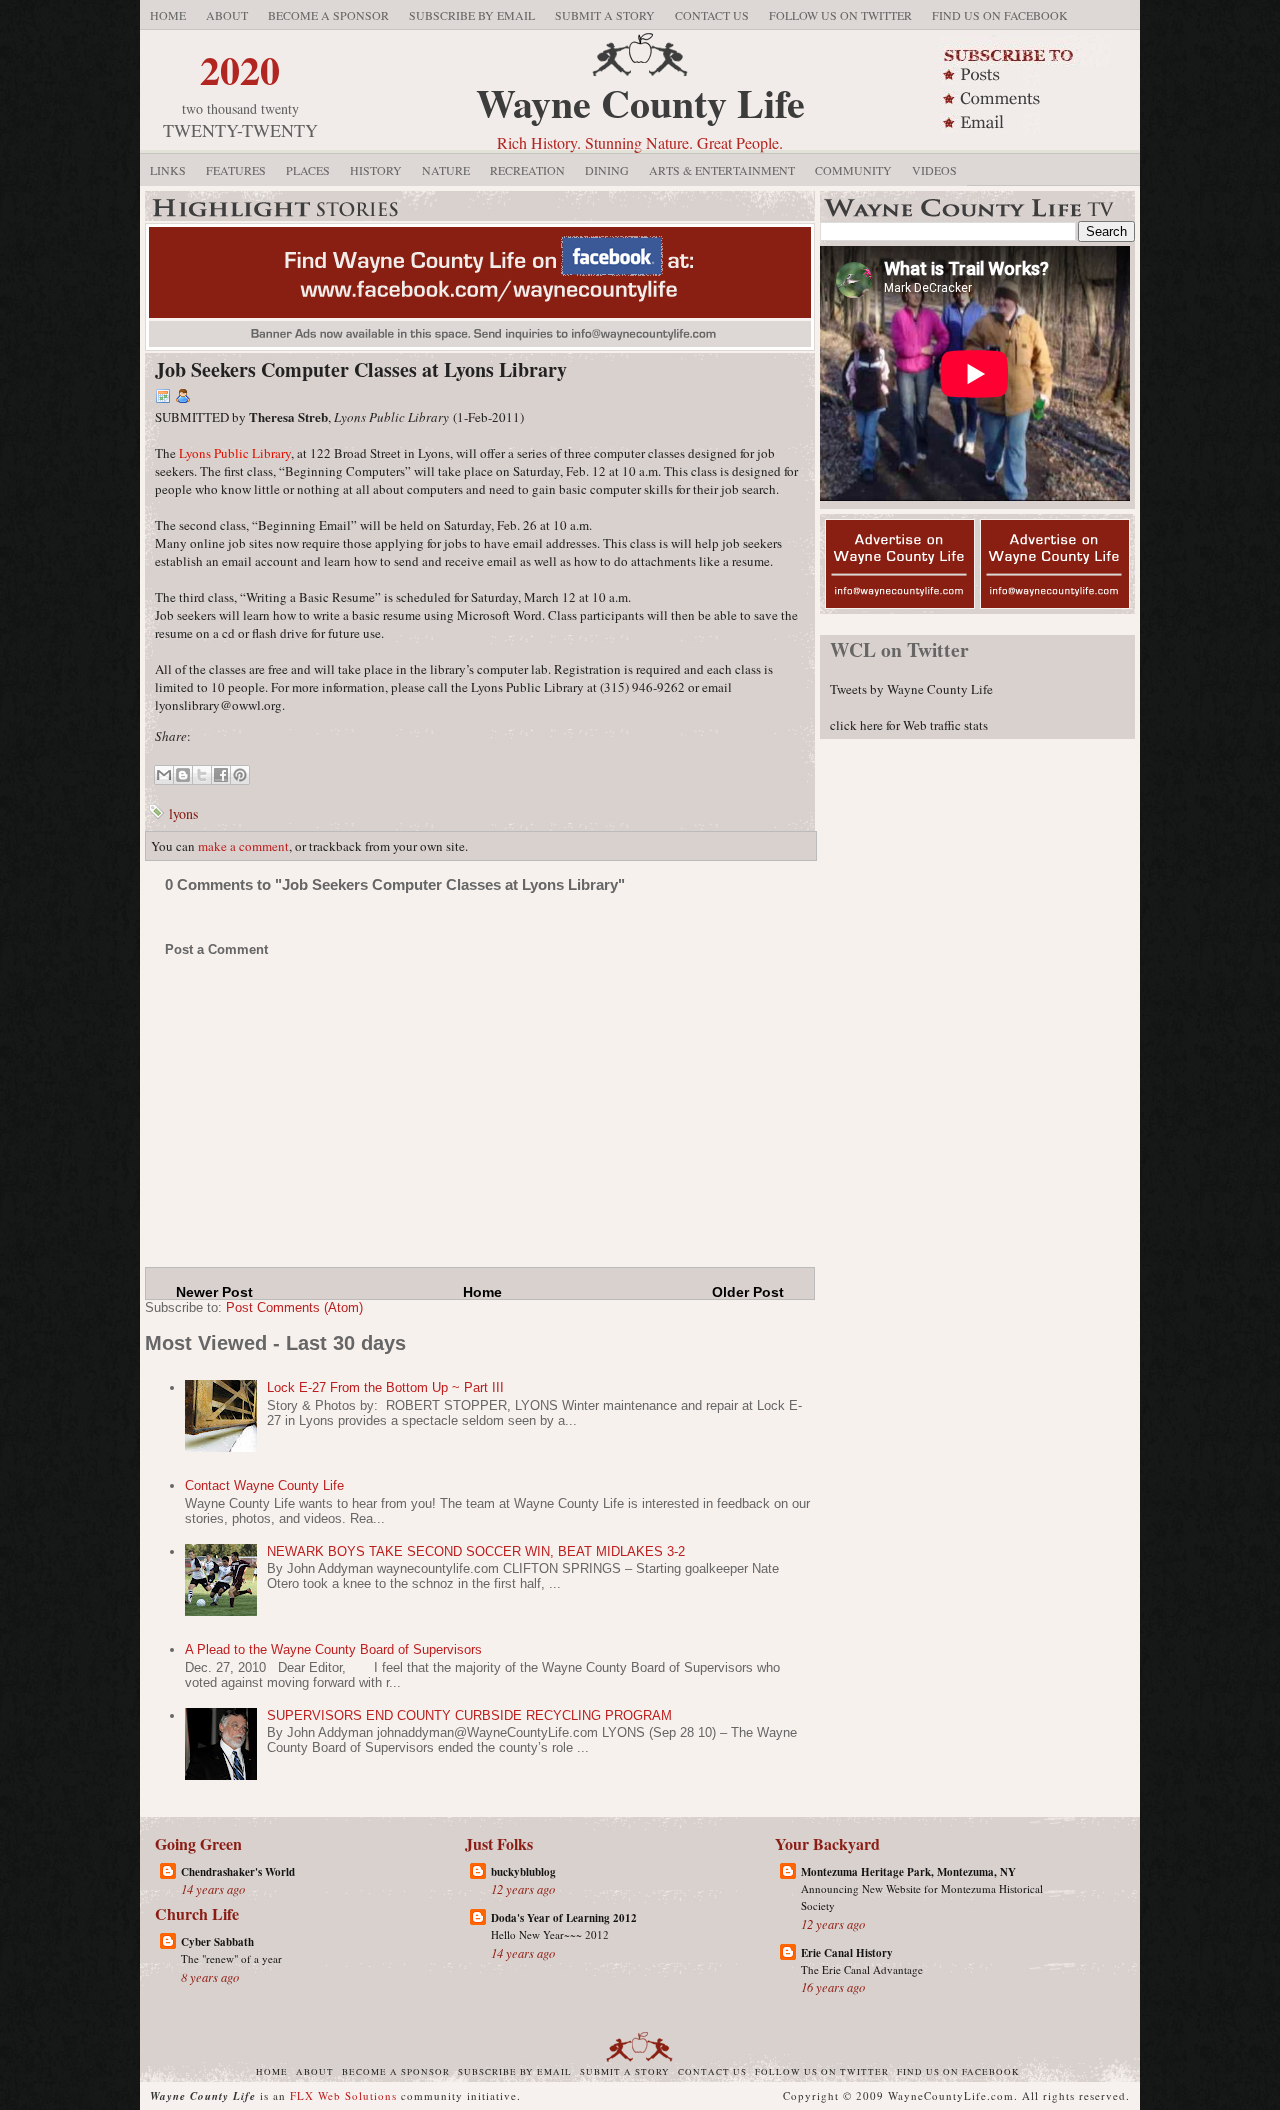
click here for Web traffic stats (909, 725)
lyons (183, 813)
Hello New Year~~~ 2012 (550, 1934)
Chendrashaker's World (238, 1872)
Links (168, 170)
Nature (446, 170)
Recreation (527, 170)
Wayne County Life (640, 102)
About (227, 15)
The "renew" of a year (231, 1958)
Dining (607, 170)
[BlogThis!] (183, 775)
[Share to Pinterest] (240, 775)
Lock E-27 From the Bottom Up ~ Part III (385, 1387)
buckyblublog (523, 1872)
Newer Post (214, 1292)
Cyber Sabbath (217, 1942)
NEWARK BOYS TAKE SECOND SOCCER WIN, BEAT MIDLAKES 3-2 (476, 1551)
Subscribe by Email (472, 15)
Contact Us (712, 15)
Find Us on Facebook (1000, 15)
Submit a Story (605, 15)
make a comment (243, 846)
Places (308, 170)
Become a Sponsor (328, 15)
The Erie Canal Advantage (862, 1969)
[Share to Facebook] (221, 775)
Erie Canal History (847, 1953)
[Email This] (164, 775)
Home (168, 15)
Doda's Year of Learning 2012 (564, 1918)
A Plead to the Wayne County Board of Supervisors (333, 1649)
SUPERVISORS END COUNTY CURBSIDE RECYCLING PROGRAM (469, 1715)
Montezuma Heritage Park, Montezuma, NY (908, 1872)
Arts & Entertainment (722, 170)
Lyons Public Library (235, 453)
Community (853, 170)
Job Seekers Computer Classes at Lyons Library (361, 369)
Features (236, 170)
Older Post (748, 1292)
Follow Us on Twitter (840, 15)
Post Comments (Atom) (294, 1307)
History (376, 170)
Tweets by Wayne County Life (911, 689)
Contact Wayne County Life (264, 1485)
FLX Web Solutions (343, 2095)
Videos (934, 170)
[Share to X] (202, 775)
